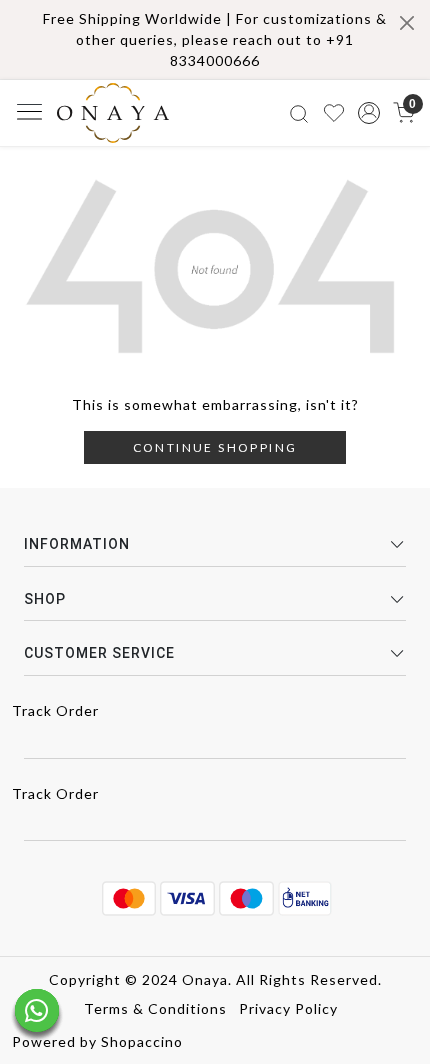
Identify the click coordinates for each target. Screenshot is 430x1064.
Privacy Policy (288, 1008)
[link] (299, 112)
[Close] (407, 23)
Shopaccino (142, 1041)
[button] (368, 113)
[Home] (113, 113)
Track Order (55, 710)
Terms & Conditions (155, 1008)
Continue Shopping (215, 447)
